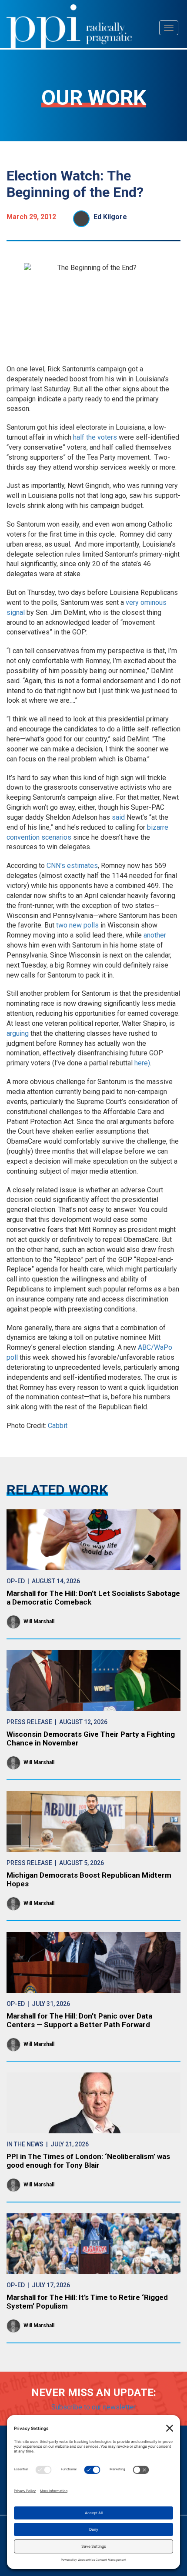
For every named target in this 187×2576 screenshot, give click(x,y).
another (155, 935)
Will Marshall (39, 1622)
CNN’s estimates (72, 866)
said (118, 817)
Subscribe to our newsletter (93, 2407)
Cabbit (58, 1426)
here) (142, 1063)
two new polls (77, 925)
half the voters (95, 437)
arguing (18, 1033)
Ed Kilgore (110, 217)
